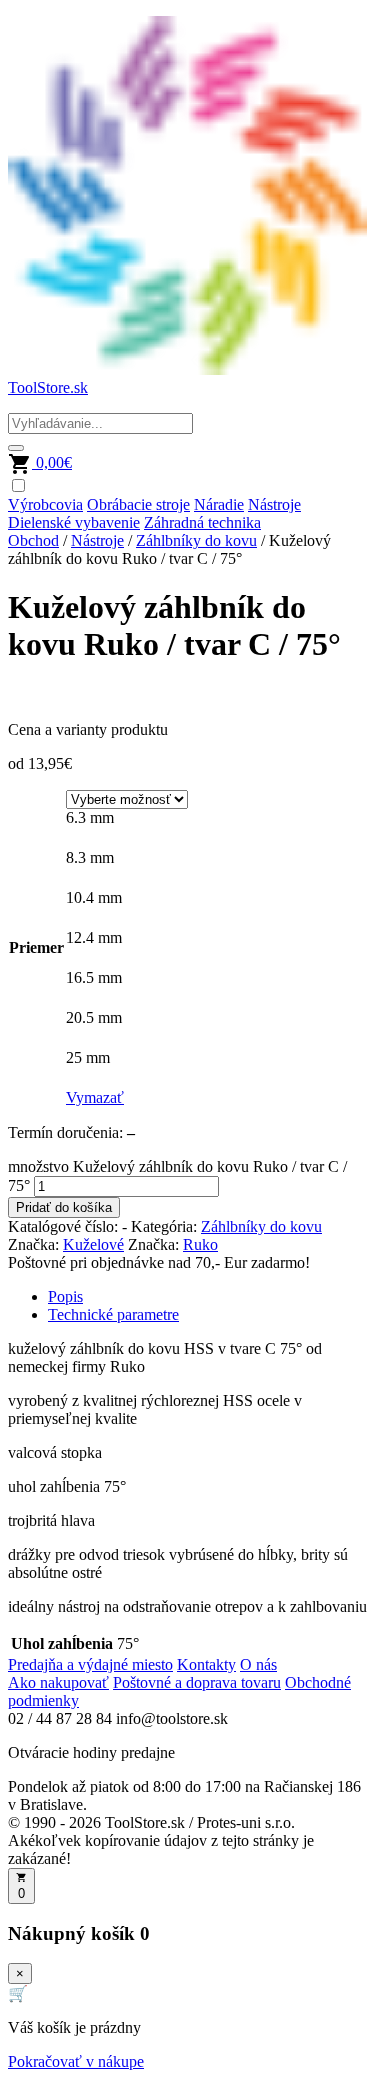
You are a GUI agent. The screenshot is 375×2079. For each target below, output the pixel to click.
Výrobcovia (45, 504)
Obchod (33, 540)
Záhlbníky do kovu (196, 540)
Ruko (200, 1244)
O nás (258, 1664)
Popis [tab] (65, 1296)
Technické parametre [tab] (113, 1314)
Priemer (36, 947)
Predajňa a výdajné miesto (90, 1664)
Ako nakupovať (58, 1682)
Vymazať (95, 1097)
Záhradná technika (202, 522)
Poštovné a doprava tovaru (197, 1682)
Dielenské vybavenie (74, 522)
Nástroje (274, 504)
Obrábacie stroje (138, 504)
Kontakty (206, 1664)
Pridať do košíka (64, 1207)
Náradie (219, 504)
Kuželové (93, 1244)
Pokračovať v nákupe (76, 2061)
